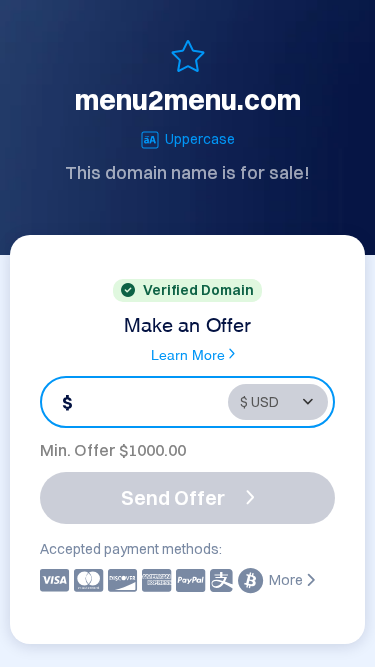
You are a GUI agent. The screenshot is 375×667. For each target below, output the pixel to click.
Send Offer (173, 497)
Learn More (188, 353)
